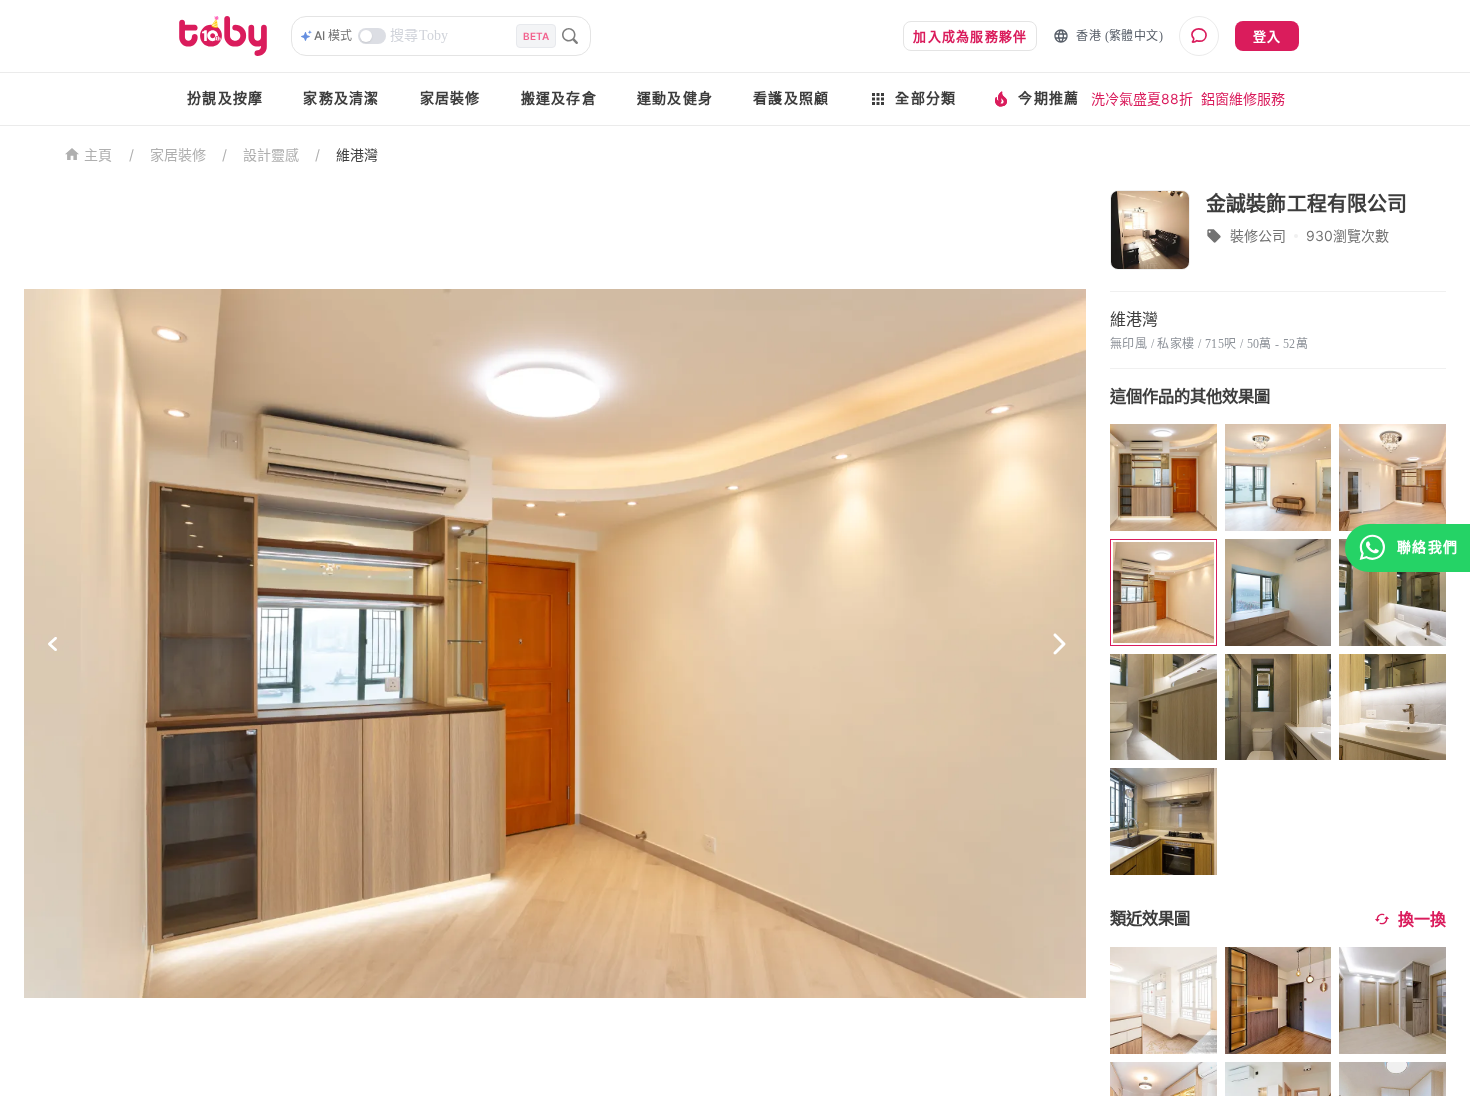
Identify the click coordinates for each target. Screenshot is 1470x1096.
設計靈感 (271, 154)
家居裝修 (450, 98)
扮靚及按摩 (225, 98)
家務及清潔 (341, 98)
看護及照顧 (791, 98)
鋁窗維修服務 (1243, 98)
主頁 (98, 155)
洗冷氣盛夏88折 (1142, 98)
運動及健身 (675, 98)
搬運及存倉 (559, 98)
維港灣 (357, 154)
